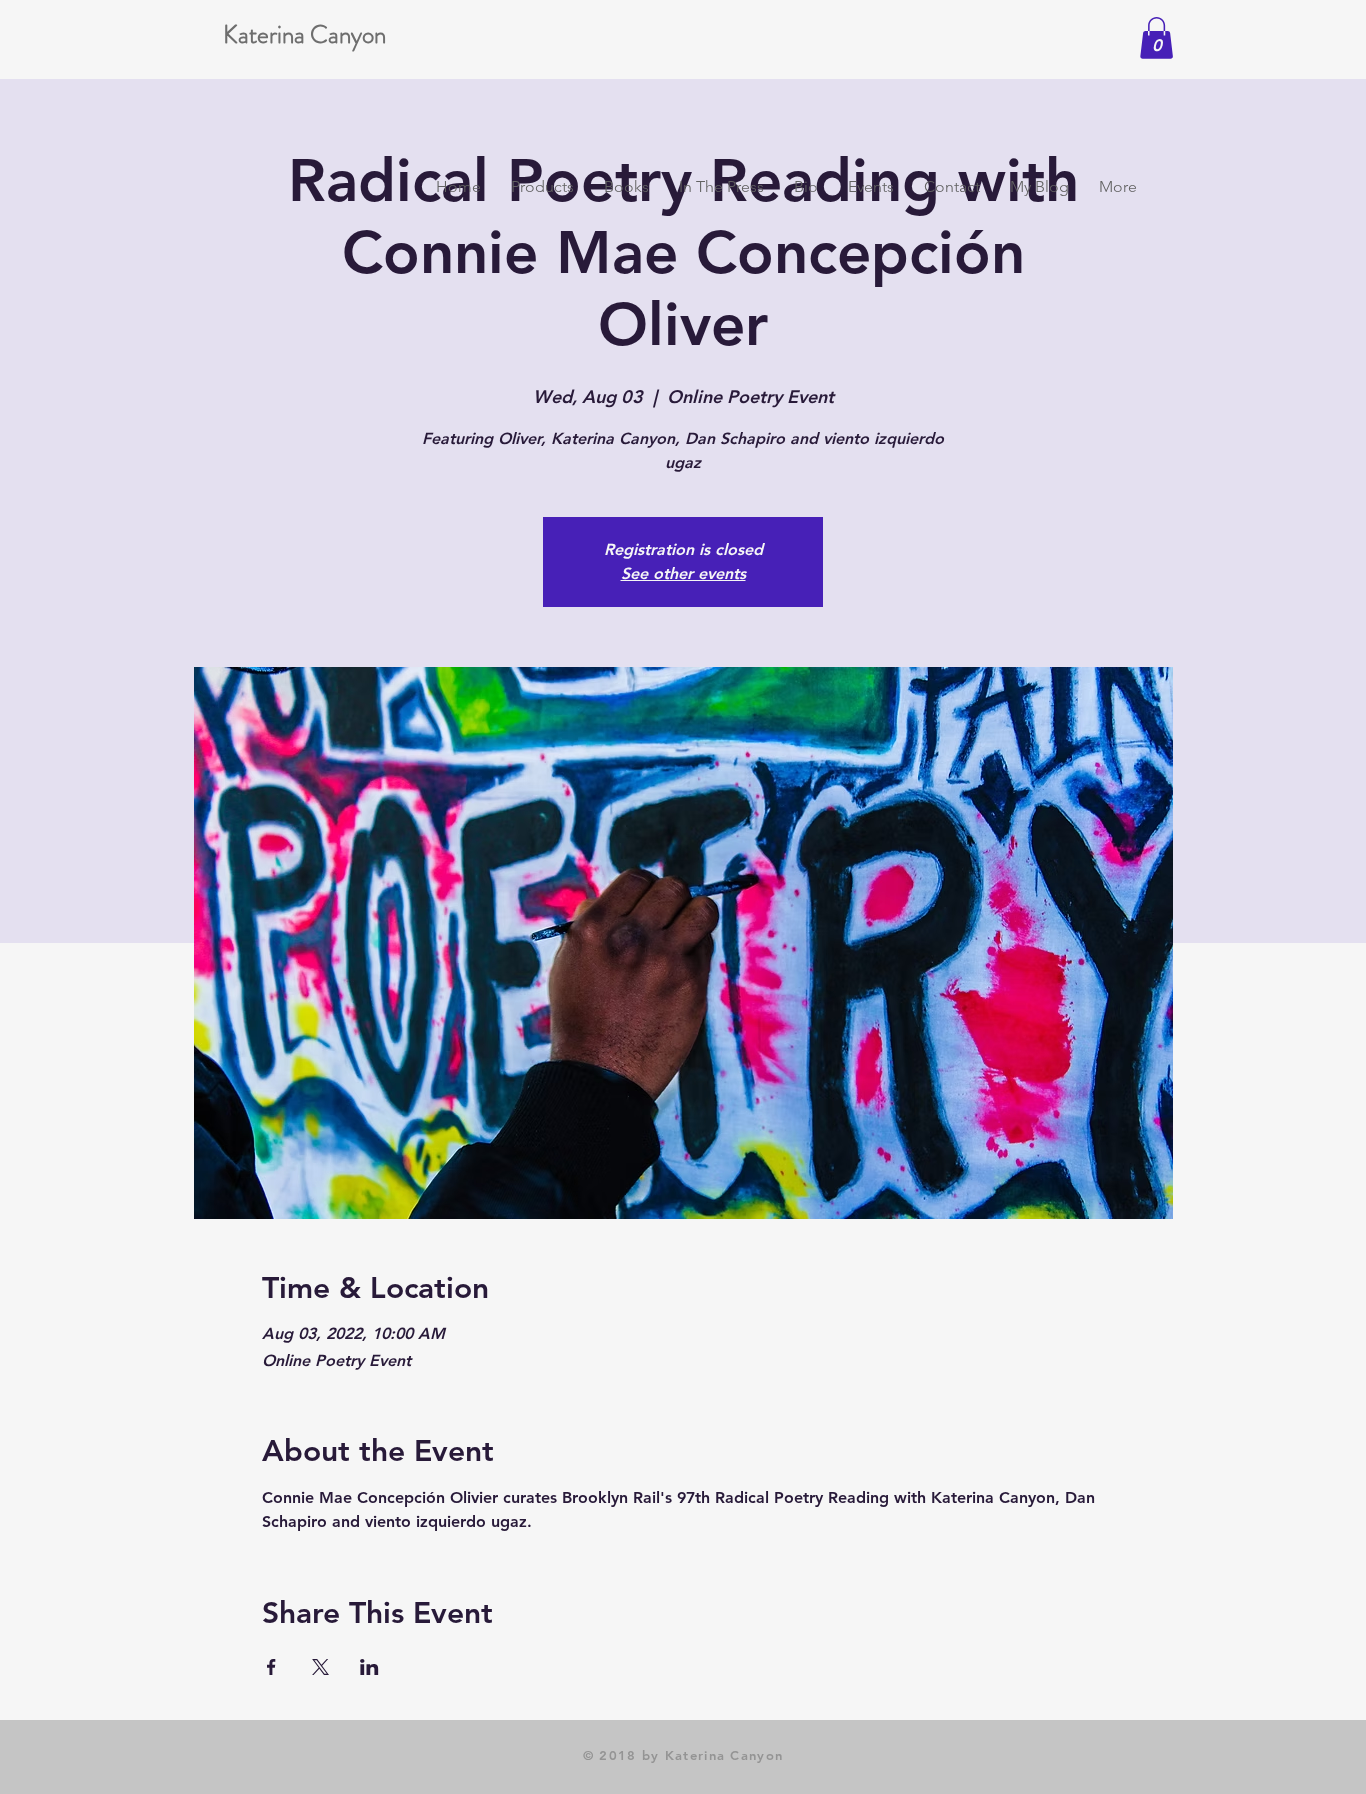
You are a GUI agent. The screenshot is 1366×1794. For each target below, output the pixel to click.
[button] (1156, 38)
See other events (683, 573)
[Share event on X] (320, 1667)
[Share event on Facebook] (271, 1667)
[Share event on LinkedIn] (369, 1667)
